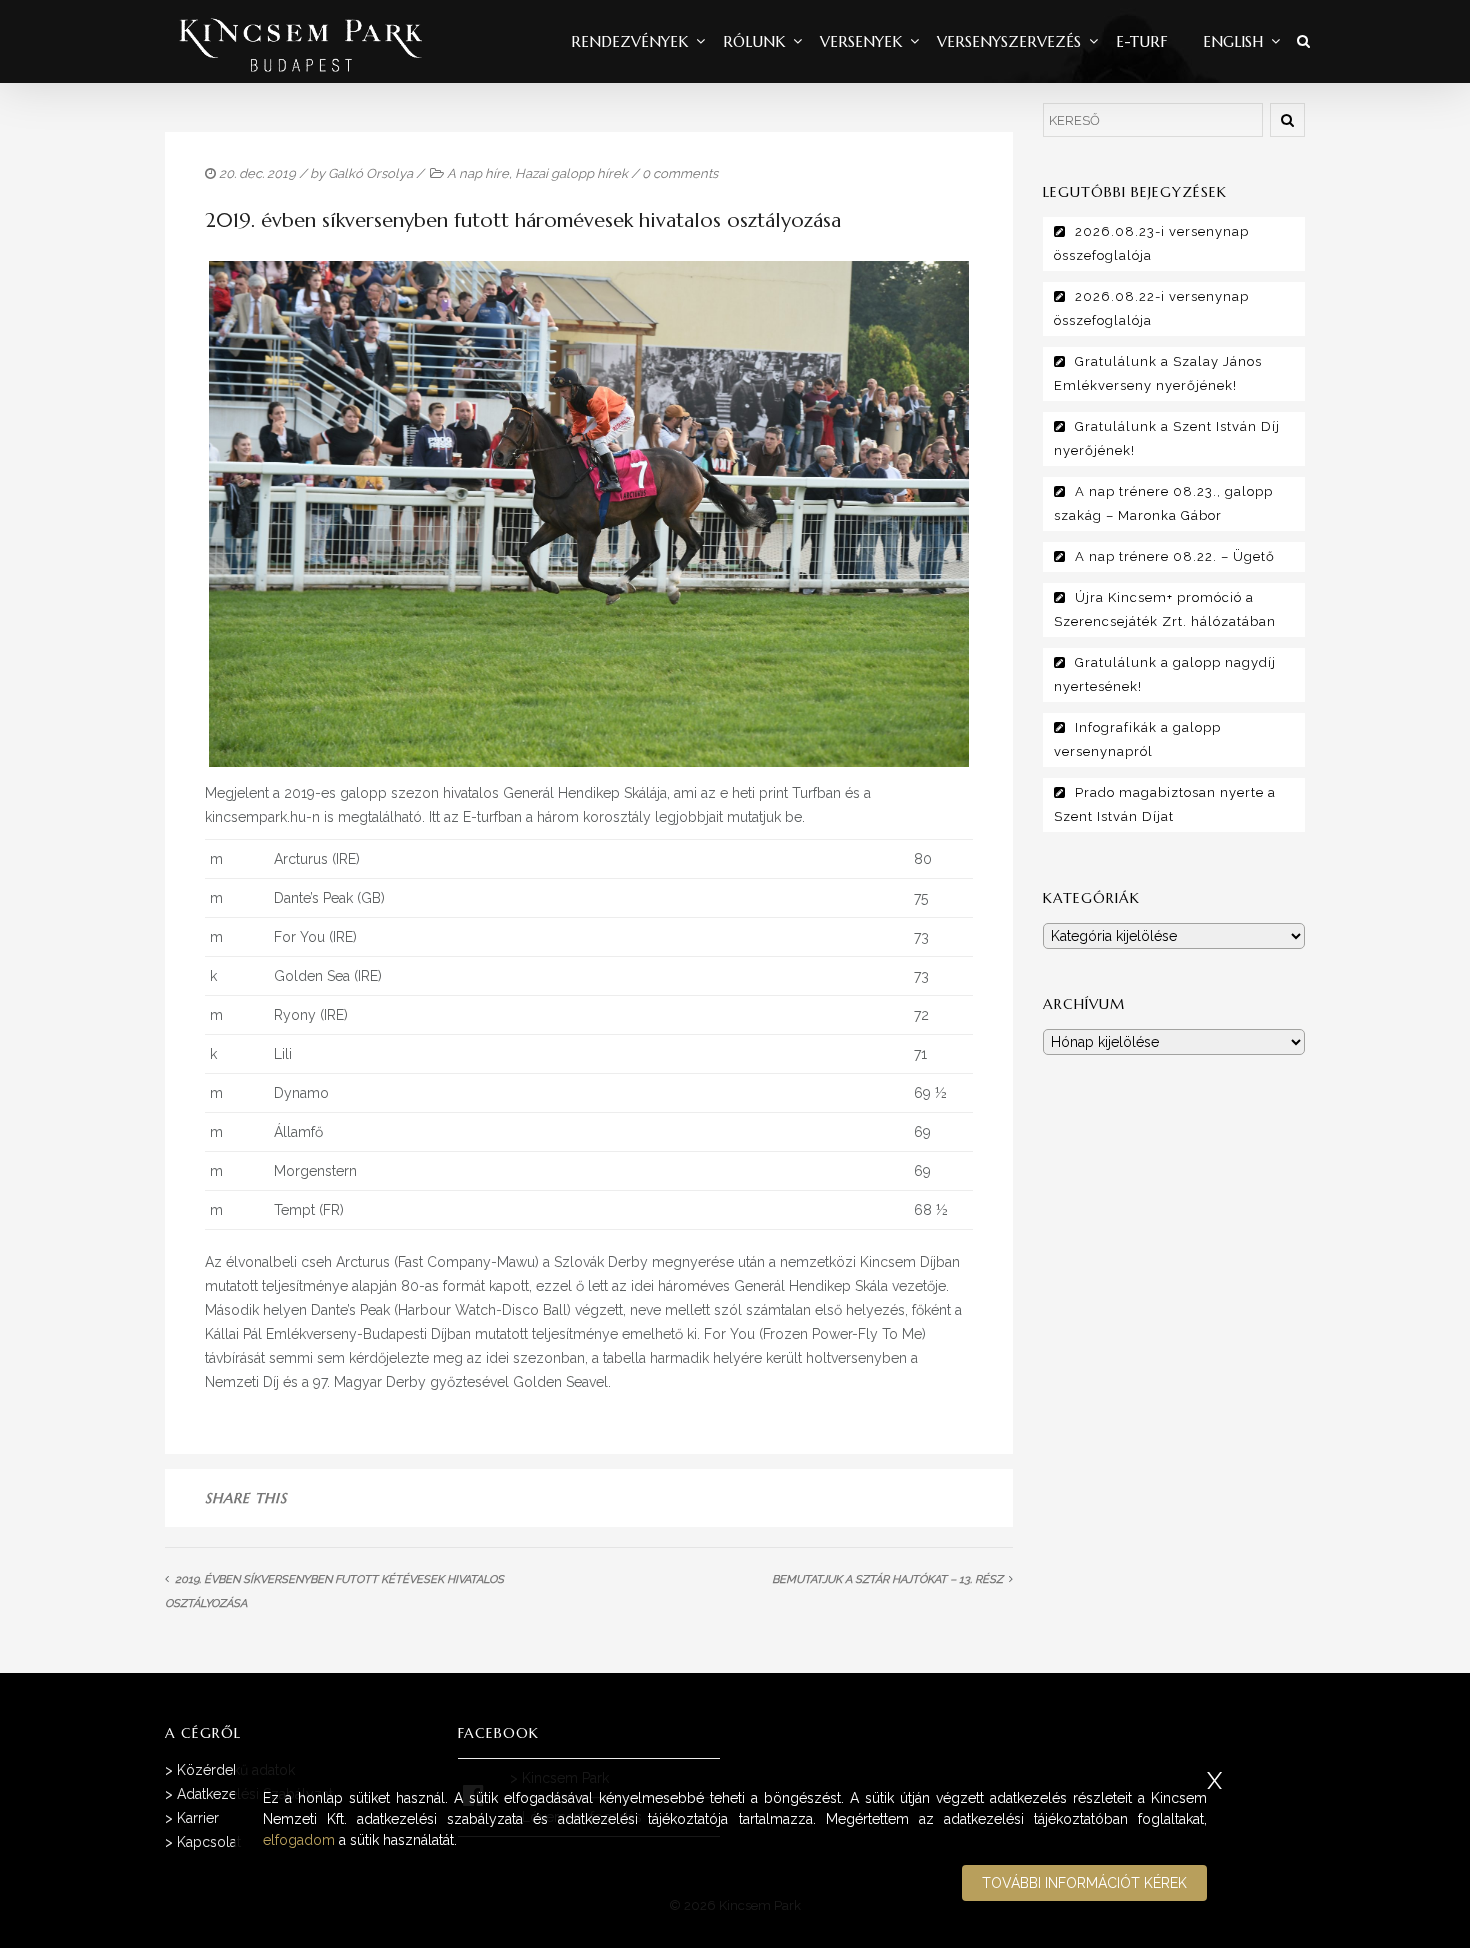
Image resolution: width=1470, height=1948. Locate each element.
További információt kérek (1084, 1883)
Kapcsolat (209, 1842)
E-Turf (1142, 41)
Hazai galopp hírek (571, 173)
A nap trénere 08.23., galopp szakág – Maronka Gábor (1163, 503)
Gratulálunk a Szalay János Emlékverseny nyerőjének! (1158, 373)
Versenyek (861, 41)
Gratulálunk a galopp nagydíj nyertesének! (1165, 674)
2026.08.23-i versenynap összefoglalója (1151, 243)
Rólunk (754, 41)
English (1233, 41)
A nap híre (478, 173)
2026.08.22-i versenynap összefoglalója (1151, 308)
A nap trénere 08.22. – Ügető (1175, 556)
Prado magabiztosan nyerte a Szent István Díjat (1165, 804)
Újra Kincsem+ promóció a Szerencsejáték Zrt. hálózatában (1165, 609)
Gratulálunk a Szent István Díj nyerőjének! (1167, 438)
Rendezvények (629, 41)
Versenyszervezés (1009, 41)
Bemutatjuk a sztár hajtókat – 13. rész (887, 1579)
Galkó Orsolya (370, 173)
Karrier (198, 1818)
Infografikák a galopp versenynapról (1137, 739)
